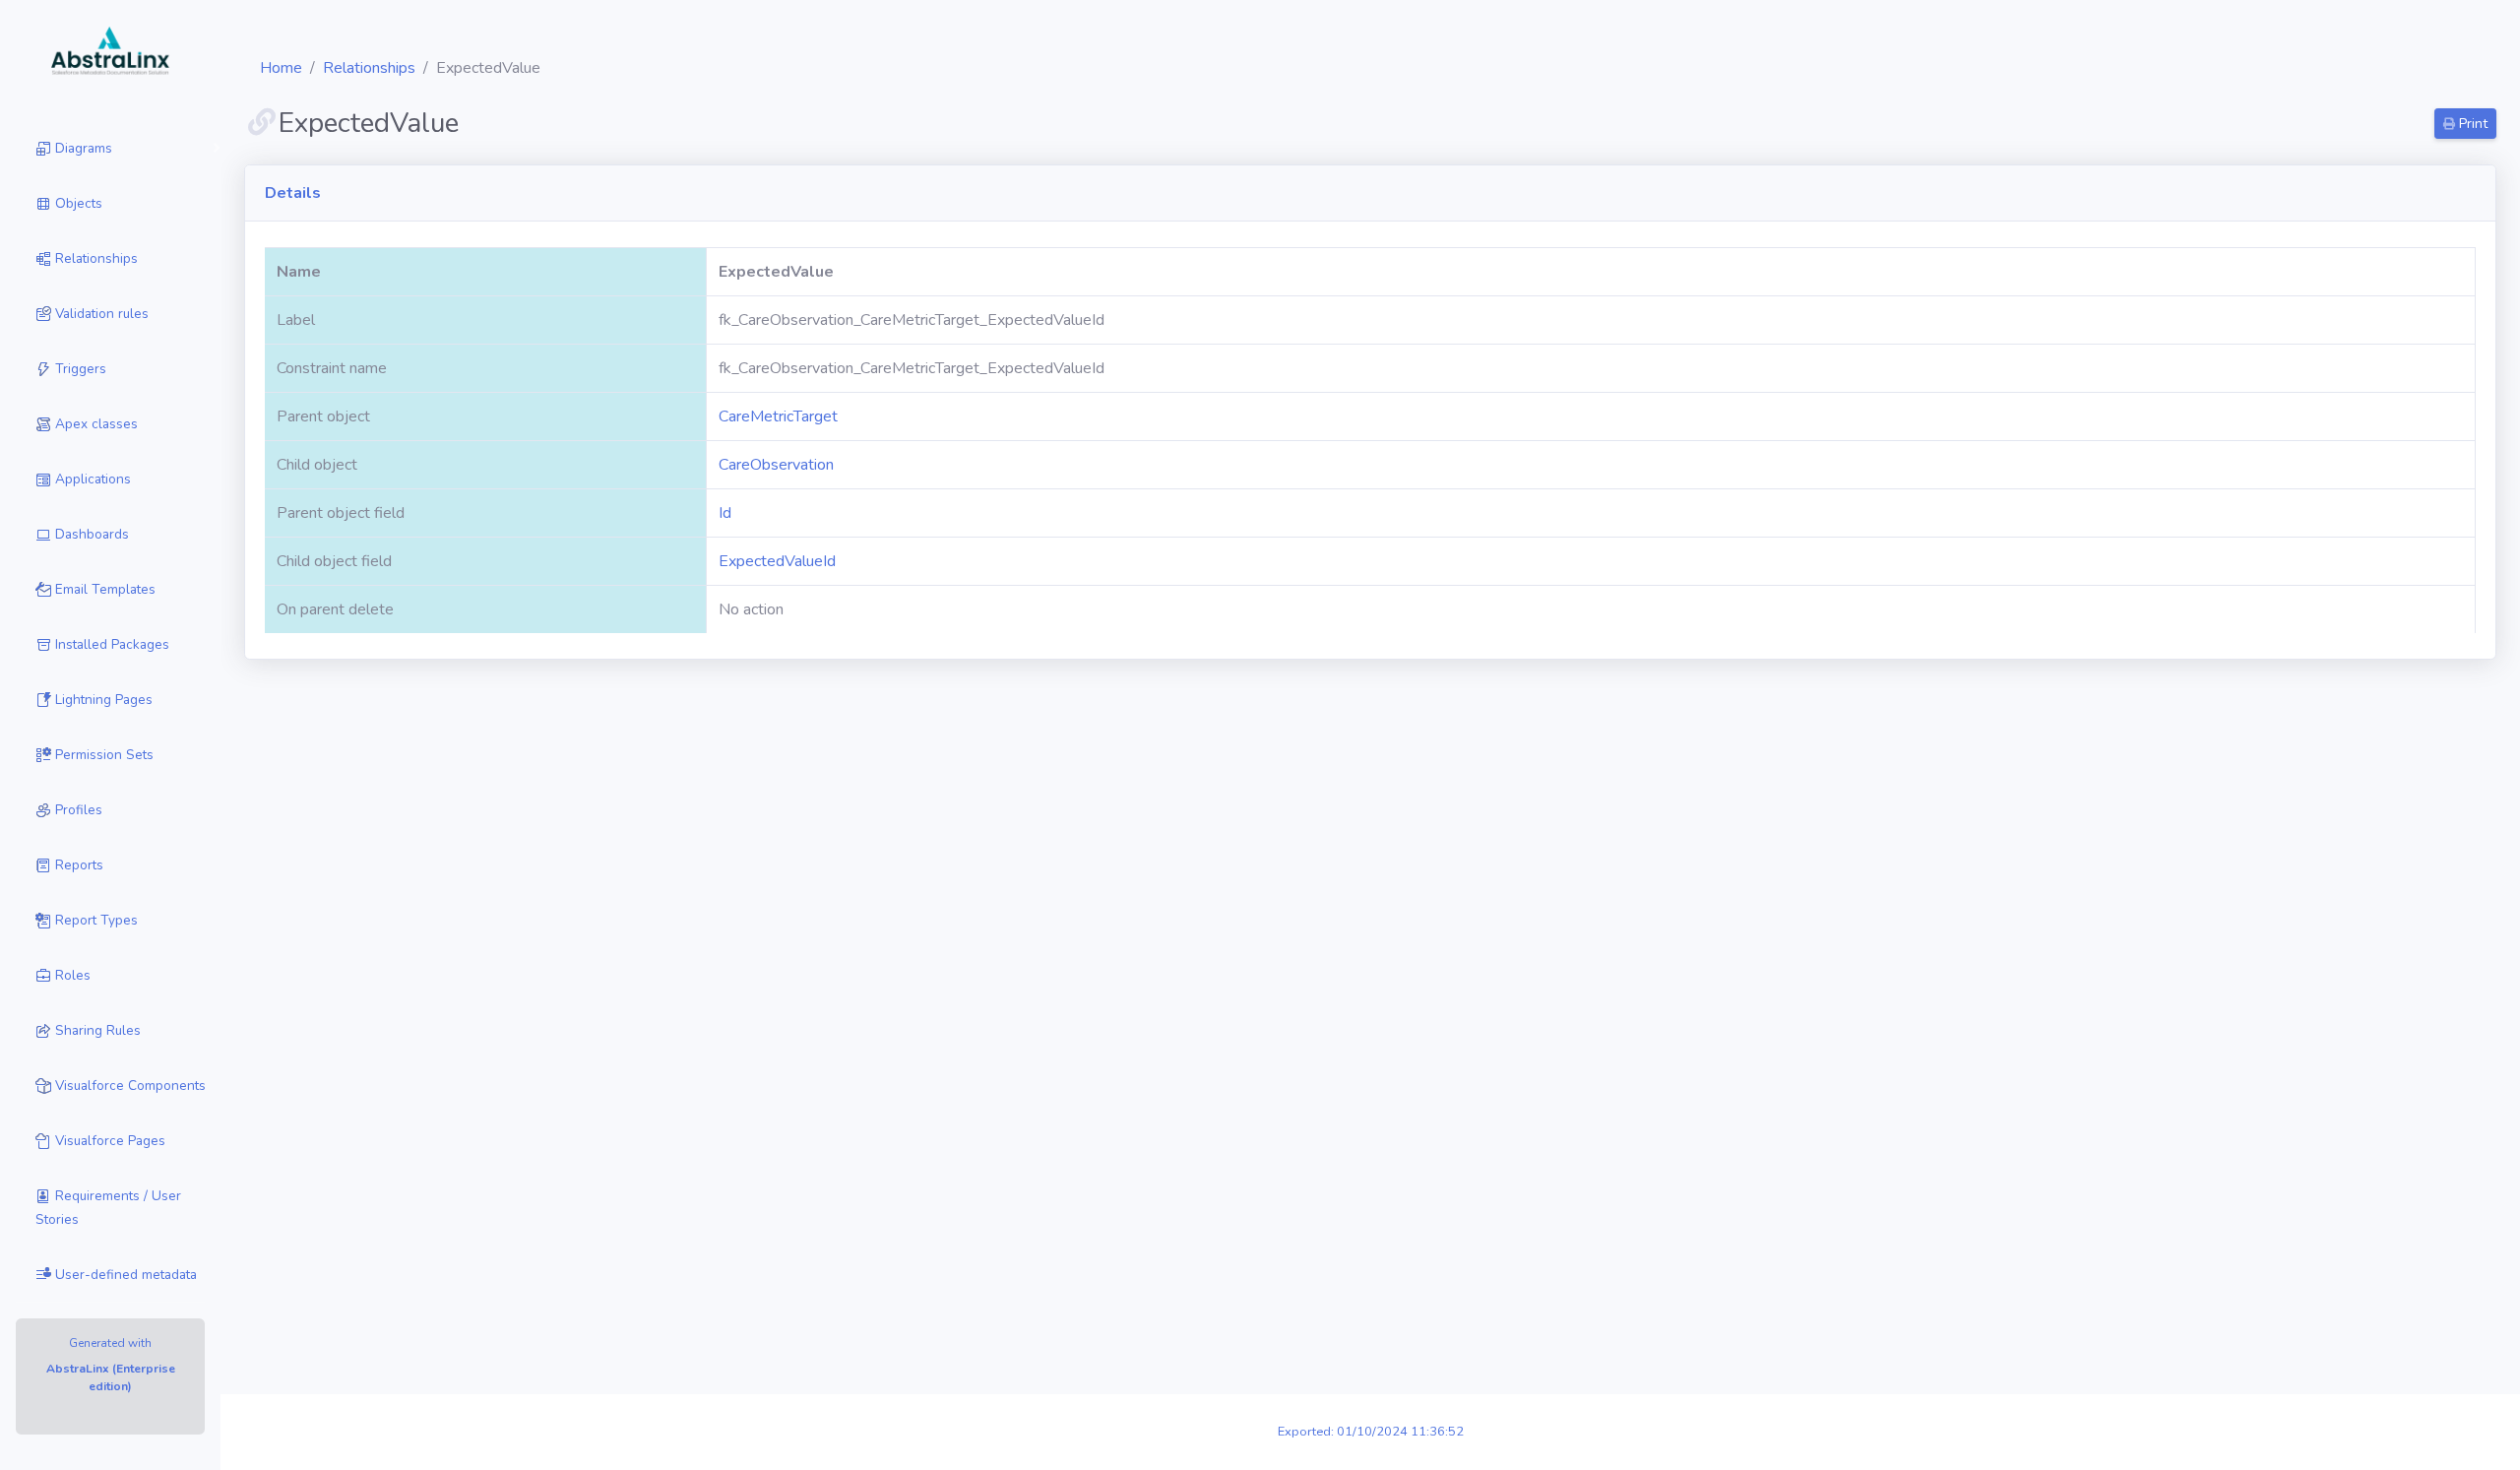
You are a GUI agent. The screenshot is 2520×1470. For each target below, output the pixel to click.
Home (281, 68)
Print (2471, 124)
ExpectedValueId (777, 561)
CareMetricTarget (778, 416)
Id (725, 513)
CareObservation (776, 465)
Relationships (369, 68)
